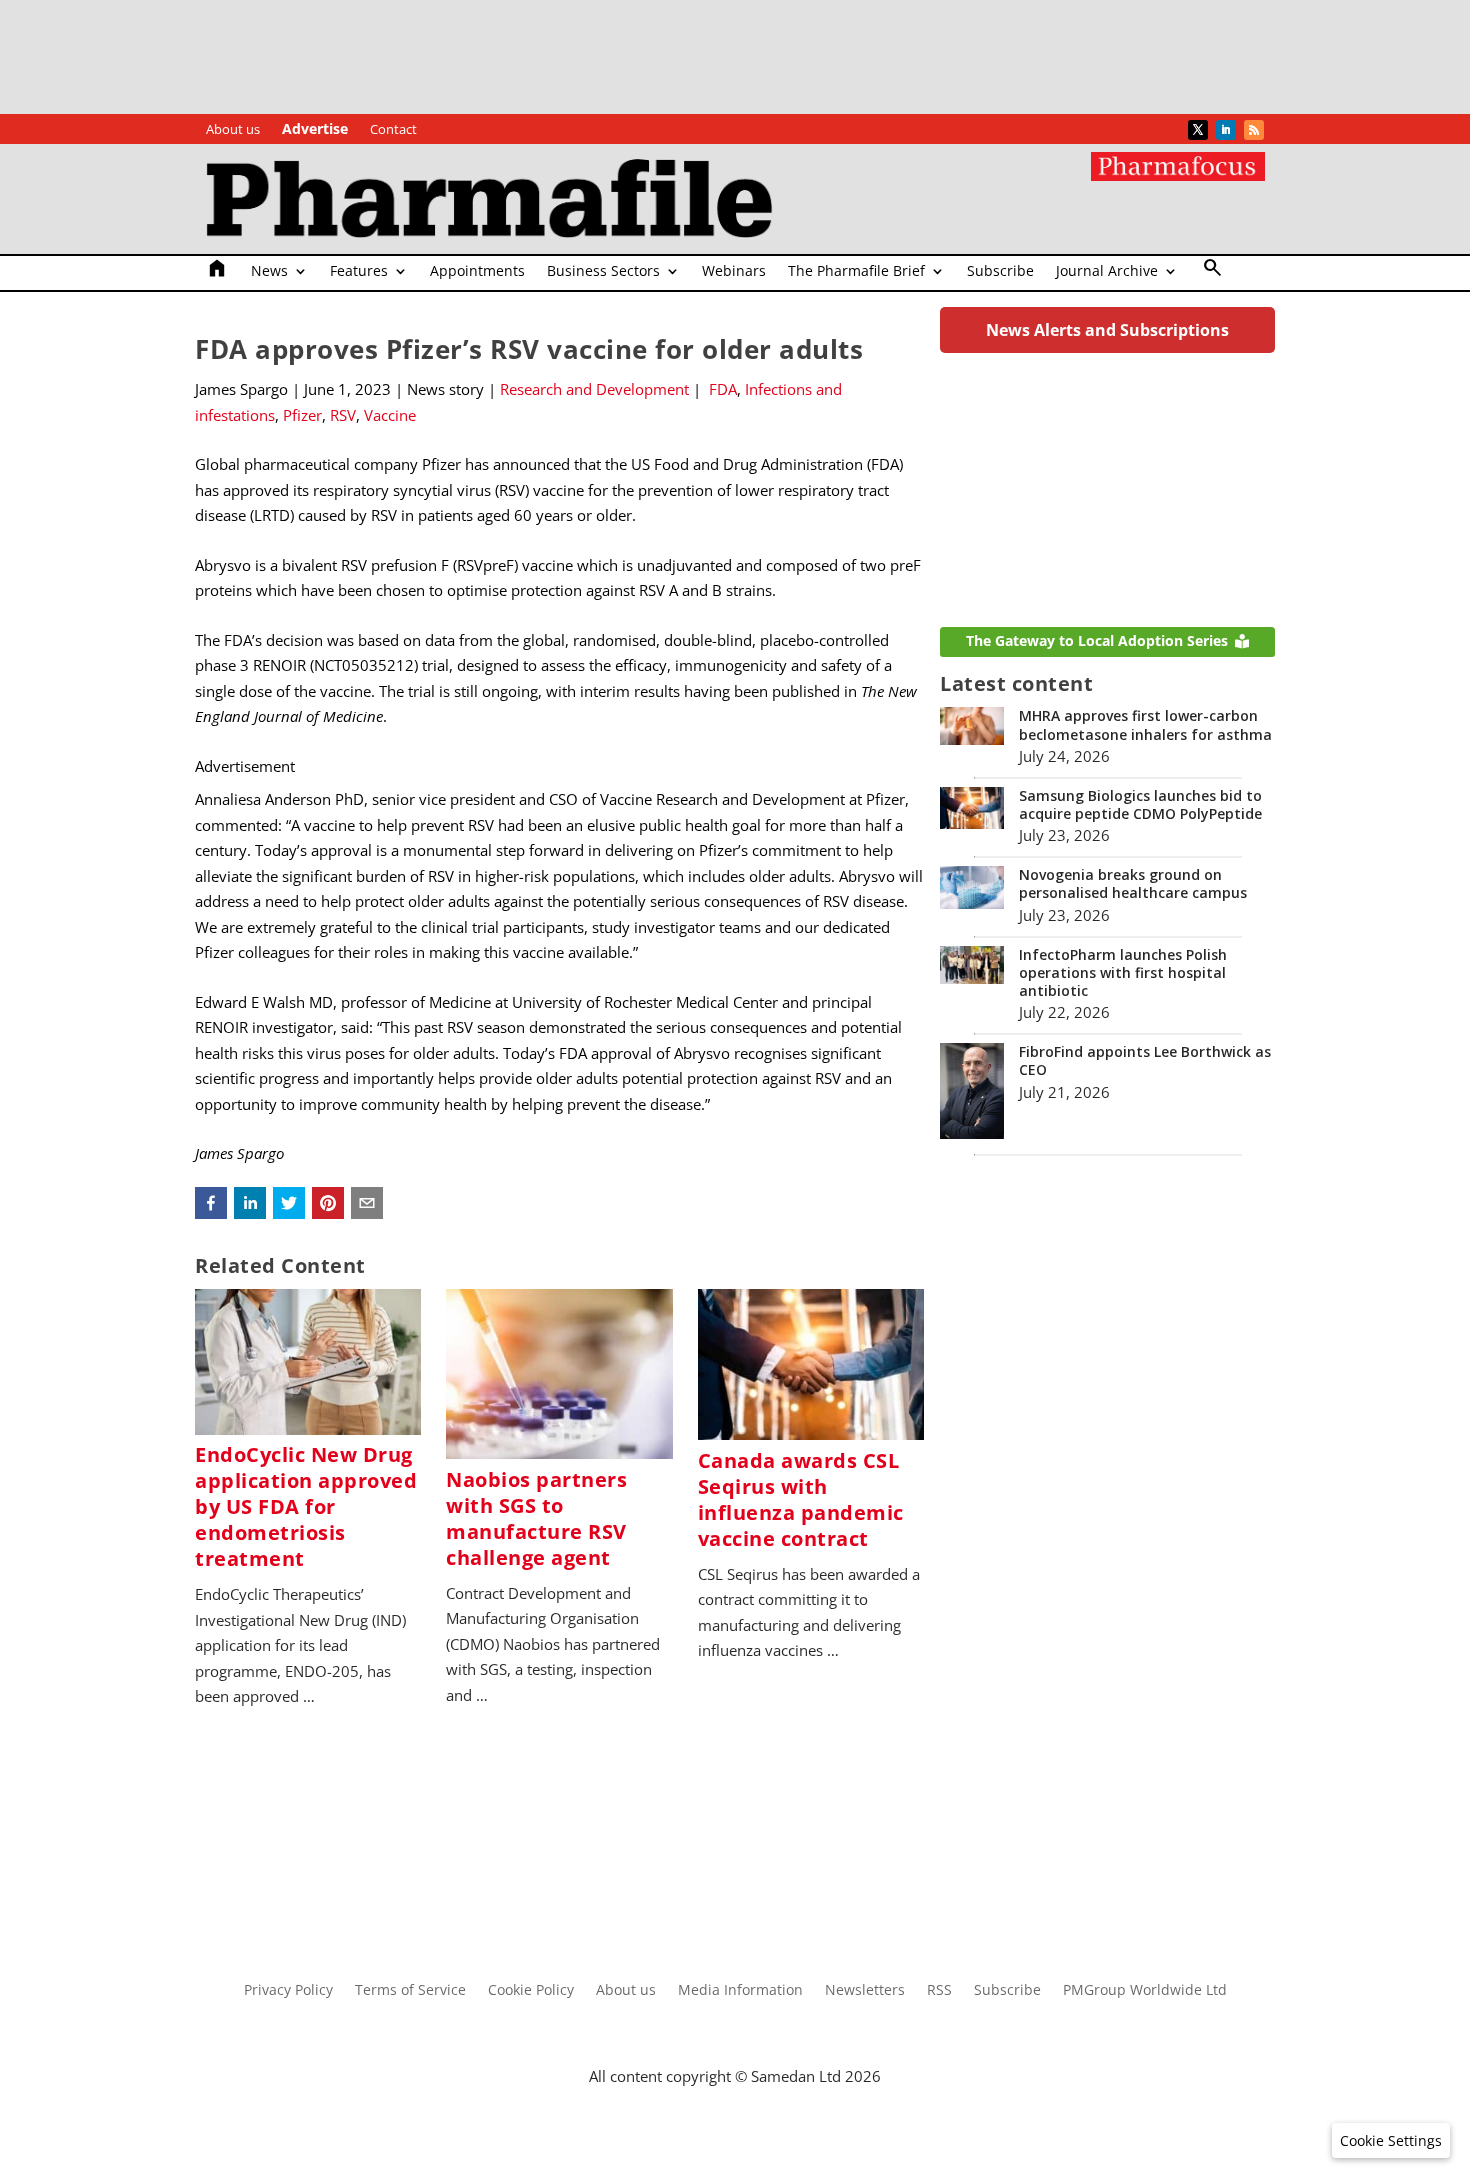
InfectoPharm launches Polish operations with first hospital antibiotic (1123, 972)
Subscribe (1000, 272)
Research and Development (594, 389)
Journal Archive (1107, 272)
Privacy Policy (288, 1991)
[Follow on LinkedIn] (1226, 130)
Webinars (734, 272)
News (269, 272)
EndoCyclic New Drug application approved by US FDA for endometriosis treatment (306, 1506)
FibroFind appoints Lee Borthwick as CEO (1145, 1060)
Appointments (477, 272)
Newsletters (865, 1991)
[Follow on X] (1198, 130)
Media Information (740, 1991)
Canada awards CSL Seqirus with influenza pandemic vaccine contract (801, 1499)
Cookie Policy (531, 1991)
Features (359, 272)
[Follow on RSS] (1254, 130)
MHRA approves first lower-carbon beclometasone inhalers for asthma (1145, 724)
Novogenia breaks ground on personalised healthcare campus (1133, 883)
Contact (393, 130)
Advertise (315, 130)
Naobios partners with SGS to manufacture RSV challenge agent (536, 1518)
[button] (211, 1203)
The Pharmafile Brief (856, 272)
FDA (723, 389)
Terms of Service (410, 1991)
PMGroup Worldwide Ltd (1145, 1991)
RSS (939, 1991)
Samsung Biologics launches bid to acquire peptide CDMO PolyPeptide (1140, 804)
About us (233, 130)
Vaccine (390, 415)
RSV (343, 415)
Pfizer (302, 415)
